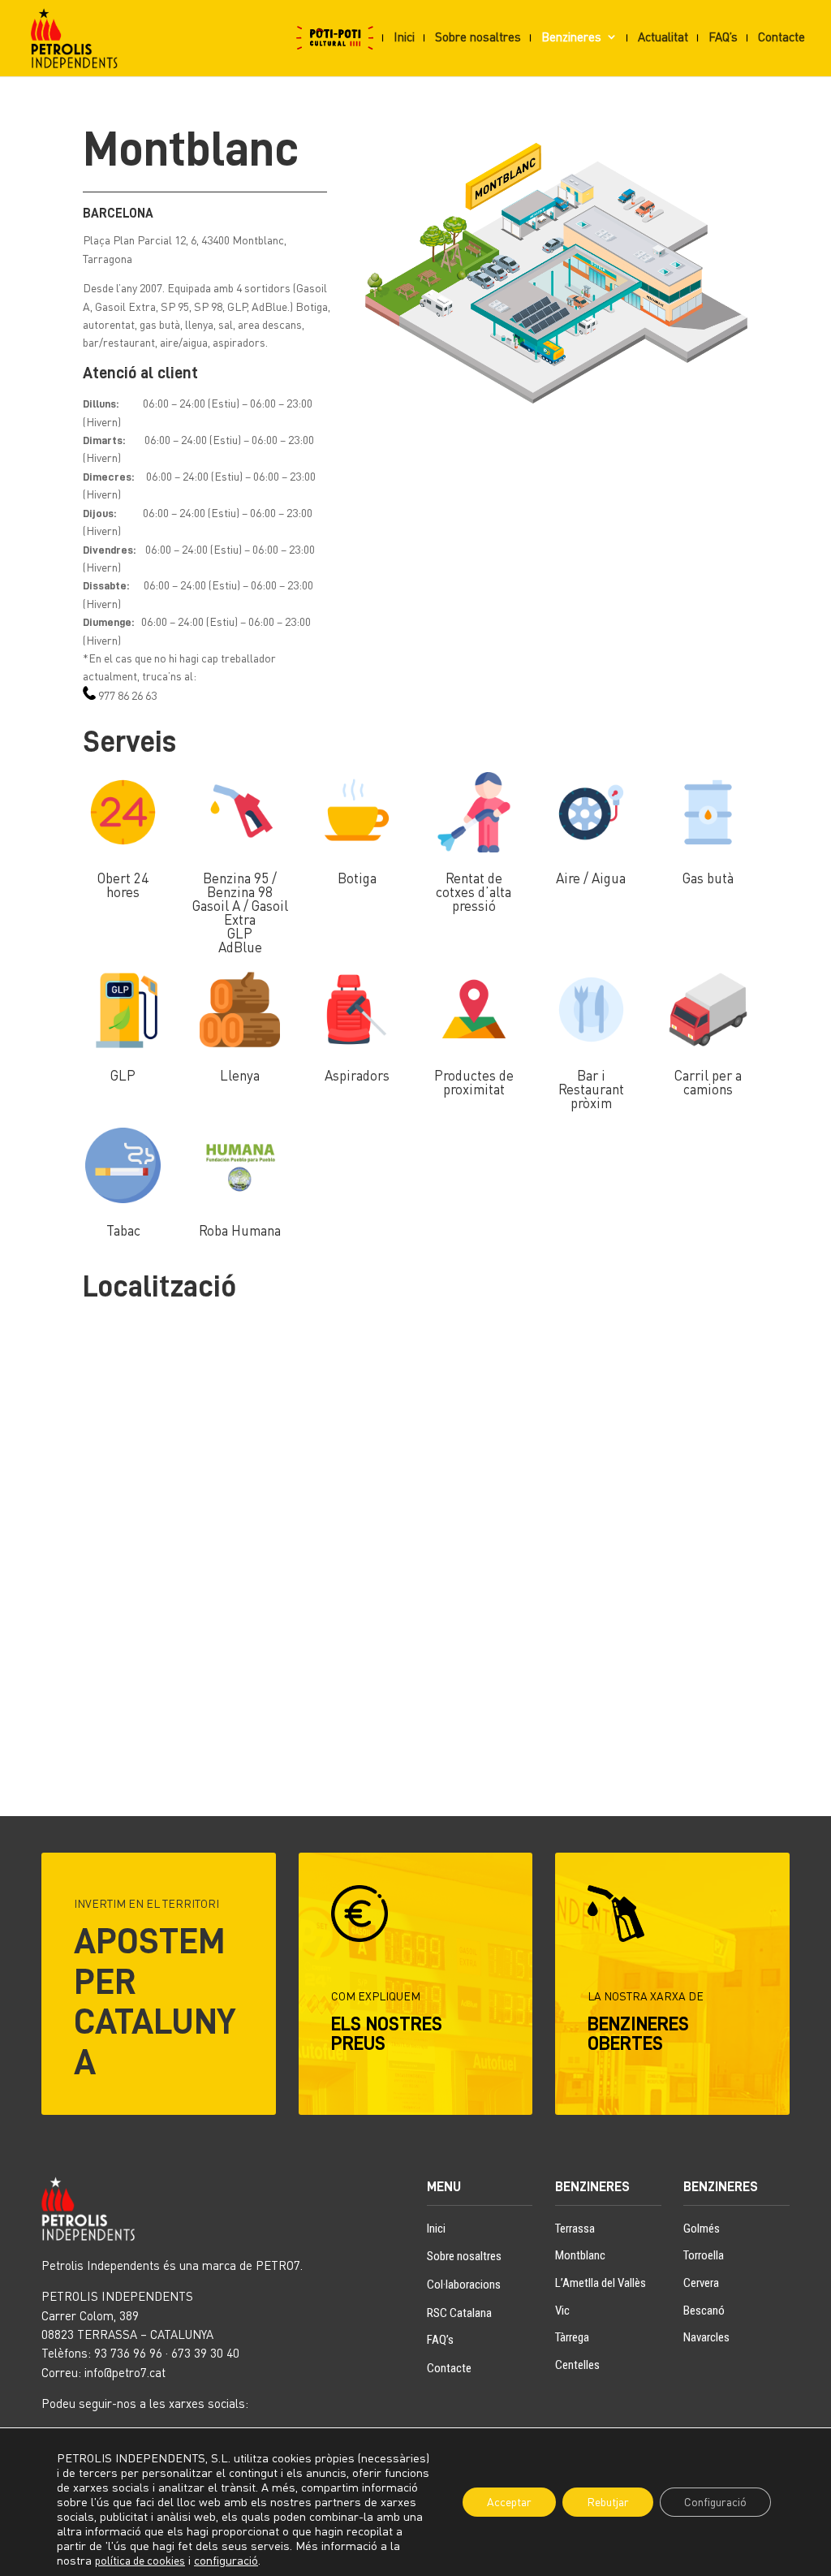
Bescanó (704, 2311)
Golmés (702, 2229)
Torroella (704, 2255)
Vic (562, 2311)
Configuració (715, 2502)
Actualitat (663, 37)
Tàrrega (572, 2337)
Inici (404, 37)
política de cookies (140, 2560)
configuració (226, 2560)
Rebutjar (608, 2502)
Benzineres (571, 37)
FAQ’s (723, 37)
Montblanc (580, 2255)
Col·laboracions (464, 2285)
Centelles (577, 2365)
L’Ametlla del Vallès (601, 2283)
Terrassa (575, 2229)
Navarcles (706, 2337)
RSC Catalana (459, 2313)
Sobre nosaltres (478, 37)
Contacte (781, 37)
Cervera (701, 2283)
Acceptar (509, 2502)
